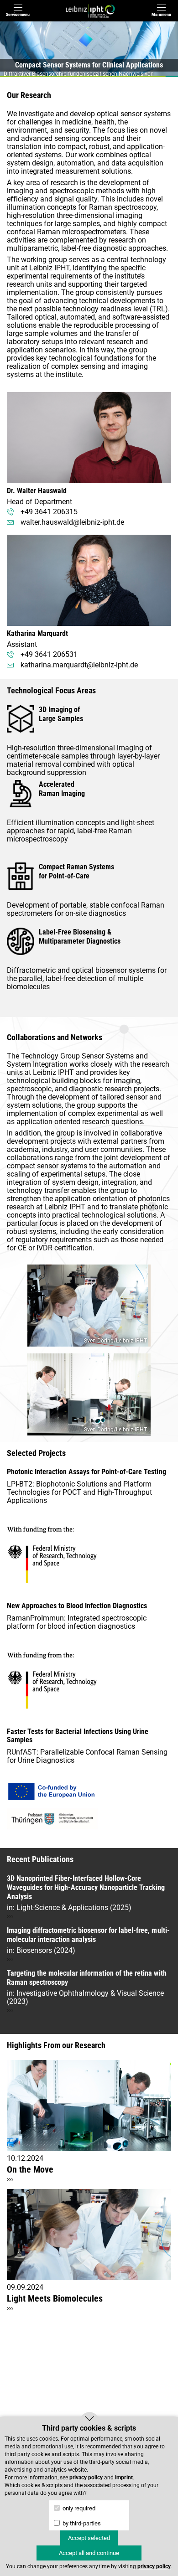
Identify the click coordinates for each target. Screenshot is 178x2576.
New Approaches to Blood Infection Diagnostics (77, 1606)
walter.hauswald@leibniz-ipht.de (72, 522)
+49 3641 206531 (49, 654)
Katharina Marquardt (37, 633)
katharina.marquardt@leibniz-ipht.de (79, 665)
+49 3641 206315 (49, 512)
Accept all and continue (89, 2553)
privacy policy (86, 2478)
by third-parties (81, 2523)
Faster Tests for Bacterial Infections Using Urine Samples (78, 1736)
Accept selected (89, 2538)
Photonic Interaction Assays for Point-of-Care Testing (86, 1472)
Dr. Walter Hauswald (37, 491)
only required (78, 2508)
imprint (124, 2478)
